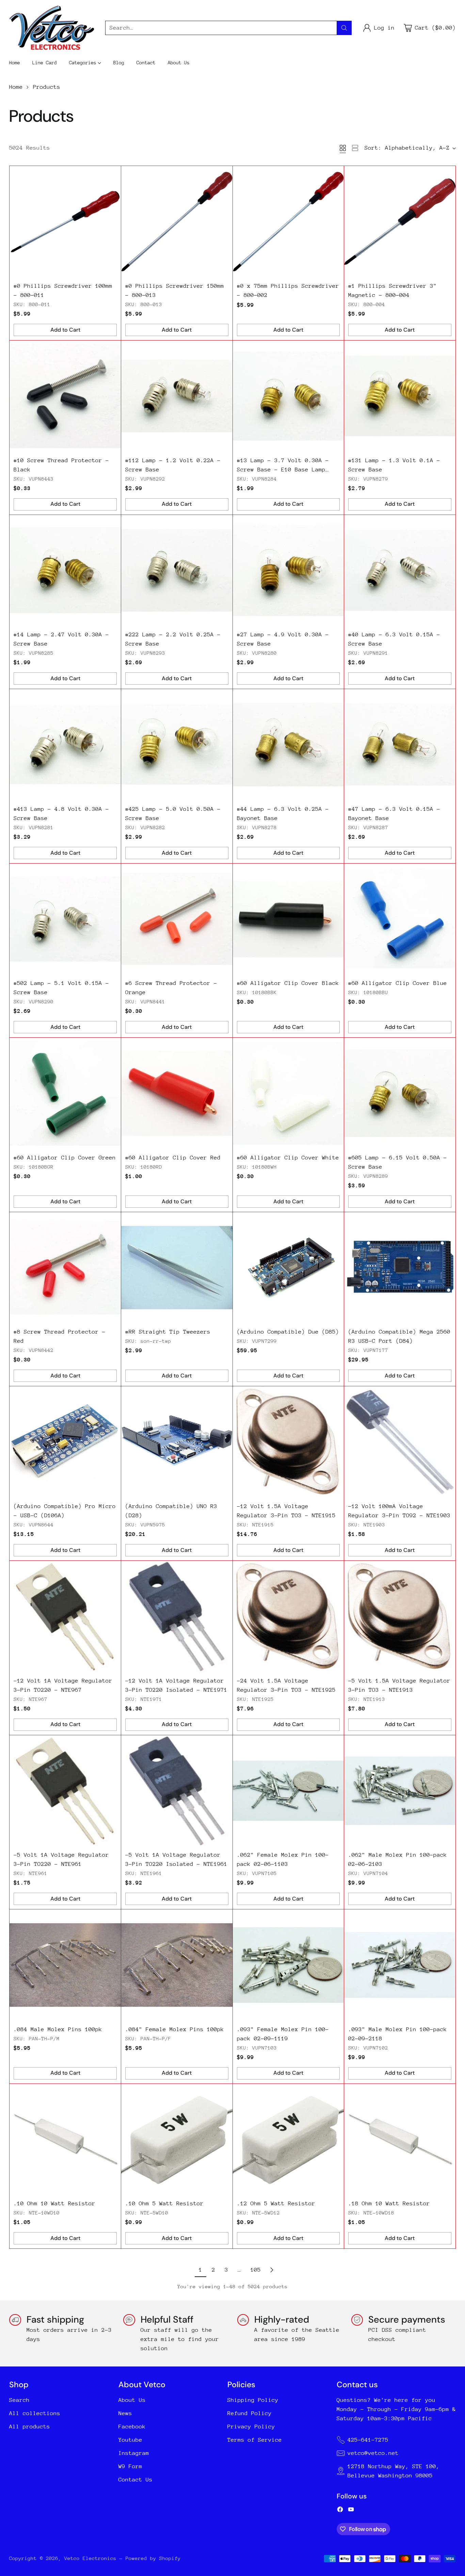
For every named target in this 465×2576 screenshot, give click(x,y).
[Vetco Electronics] (52, 28)
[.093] (288, 1965)
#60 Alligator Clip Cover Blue (398, 983)
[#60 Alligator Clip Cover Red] (177, 1093)
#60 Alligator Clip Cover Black (288, 983)
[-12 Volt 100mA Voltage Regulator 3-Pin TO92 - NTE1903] (400, 1442)
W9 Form (130, 2466)
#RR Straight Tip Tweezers (168, 1332)
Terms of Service (255, 2440)
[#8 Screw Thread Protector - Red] (65, 1268)
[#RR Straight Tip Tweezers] (177, 1268)
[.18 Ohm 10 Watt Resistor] (400, 2139)
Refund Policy (250, 2413)
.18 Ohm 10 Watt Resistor (389, 2203)
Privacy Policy (251, 2427)
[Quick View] (112, 175)
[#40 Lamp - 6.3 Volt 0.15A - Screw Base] (400, 571)
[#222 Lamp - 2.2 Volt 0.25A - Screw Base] (177, 571)
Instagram (134, 2453)
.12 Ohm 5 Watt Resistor (276, 2203)
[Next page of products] (272, 2270)
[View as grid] (343, 148)
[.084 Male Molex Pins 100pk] (65, 1965)
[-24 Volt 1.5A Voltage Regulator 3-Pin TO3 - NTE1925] (288, 1616)
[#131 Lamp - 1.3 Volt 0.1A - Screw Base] (400, 396)
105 (256, 2270)
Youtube (130, 2440)
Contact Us (135, 2480)
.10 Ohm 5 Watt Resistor (164, 2203)
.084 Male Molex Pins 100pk (58, 2029)
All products (30, 2427)
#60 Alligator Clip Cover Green (65, 1158)
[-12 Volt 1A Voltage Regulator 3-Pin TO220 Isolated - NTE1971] (177, 1616)
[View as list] (355, 148)
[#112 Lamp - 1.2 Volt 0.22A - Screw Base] (177, 396)
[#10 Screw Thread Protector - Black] (65, 396)
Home (16, 87)
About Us (132, 2400)
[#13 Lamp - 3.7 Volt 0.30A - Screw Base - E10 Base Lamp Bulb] (288, 396)
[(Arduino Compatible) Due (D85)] (288, 1268)
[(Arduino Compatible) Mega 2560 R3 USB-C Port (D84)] (400, 1268)
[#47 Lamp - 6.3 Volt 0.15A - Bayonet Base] (400, 745)
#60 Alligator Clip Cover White (288, 1158)
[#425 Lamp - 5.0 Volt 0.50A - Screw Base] (177, 745)
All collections (35, 2413)
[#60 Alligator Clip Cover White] (288, 1093)
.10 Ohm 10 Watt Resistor (54, 2203)
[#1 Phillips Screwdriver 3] (400, 222)
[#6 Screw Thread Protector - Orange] (177, 919)
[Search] (344, 28)
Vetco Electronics (90, 2558)
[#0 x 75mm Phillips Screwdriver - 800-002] (288, 222)
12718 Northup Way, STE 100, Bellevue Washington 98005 (394, 2471)
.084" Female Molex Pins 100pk (175, 2029)
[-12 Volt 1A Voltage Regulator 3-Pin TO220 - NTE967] (65, 1616)
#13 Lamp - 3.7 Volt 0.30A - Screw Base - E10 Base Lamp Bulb (283, 470)
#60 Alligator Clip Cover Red (173, 1158)
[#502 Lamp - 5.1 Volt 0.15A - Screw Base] (65, 919)
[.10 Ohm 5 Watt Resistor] (177, 2139)
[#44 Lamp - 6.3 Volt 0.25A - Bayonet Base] (288, 745)
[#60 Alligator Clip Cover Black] (288, 919)
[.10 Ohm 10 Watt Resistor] (65, 2139)
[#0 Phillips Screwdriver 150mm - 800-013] (177, 222)
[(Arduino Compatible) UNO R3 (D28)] (177, 1442)
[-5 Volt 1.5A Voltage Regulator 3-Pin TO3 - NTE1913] (400, 1616)
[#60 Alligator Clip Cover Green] (65, 1093)
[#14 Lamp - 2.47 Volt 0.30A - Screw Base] (65, 571)
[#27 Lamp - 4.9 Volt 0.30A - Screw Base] (288, 571)
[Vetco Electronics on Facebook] (340, 2511)
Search (19, 2400)
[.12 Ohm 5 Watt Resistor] (288, 2139)
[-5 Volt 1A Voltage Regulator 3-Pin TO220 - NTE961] (65, 1791)
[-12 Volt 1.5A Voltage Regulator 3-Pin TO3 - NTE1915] (288, 1442)
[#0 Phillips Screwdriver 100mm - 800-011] (65, 222)
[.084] (177, 1965)
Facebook (132, 2427)
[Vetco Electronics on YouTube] (351, 2511)
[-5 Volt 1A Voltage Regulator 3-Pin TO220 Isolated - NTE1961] (177, 1791)
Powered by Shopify (153, 2558)
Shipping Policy (253, 2400)
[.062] (288, 1791)
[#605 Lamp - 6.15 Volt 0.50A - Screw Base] (400, 1093)
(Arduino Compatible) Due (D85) (288, 1332)
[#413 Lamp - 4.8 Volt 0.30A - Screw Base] (65, 745)
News (125, 2413)
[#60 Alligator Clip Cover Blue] (400, 919)
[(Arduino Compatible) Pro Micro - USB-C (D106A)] (65, 1442)
